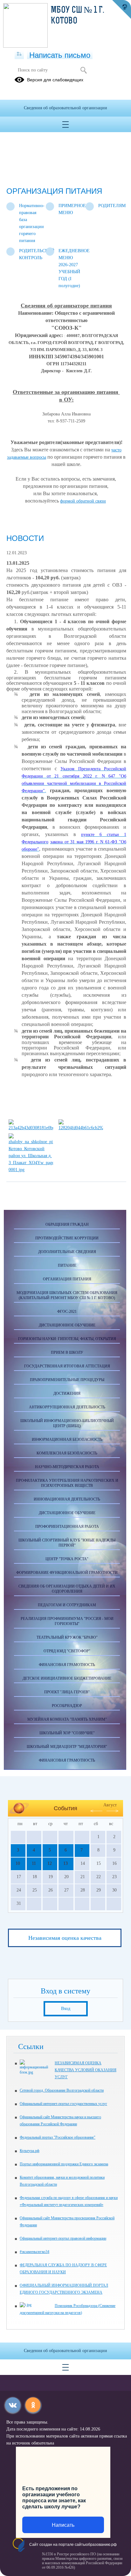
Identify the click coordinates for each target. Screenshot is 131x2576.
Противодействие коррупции (67, 1238)
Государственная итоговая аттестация (67, 1366)
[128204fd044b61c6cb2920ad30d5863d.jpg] (81, 1128)
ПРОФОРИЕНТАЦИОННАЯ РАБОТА (67, 1527)
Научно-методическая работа (67, 1467)
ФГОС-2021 (67, 1312)
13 (65, 1863)
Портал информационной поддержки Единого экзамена (64, 2164)
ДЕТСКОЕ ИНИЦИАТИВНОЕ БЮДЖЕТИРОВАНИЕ (67, 1678)
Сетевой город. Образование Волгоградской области (62, 2090)
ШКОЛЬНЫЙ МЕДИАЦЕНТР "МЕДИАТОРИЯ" (67, 1747)
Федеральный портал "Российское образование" (58, 2137)
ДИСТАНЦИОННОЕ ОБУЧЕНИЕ (67, 1325)
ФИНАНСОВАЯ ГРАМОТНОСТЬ (67, 1665)
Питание (67, 1265)
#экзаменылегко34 (34, 2252)
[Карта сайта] (19, 54)
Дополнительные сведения (67, 1252)
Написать (63, 2525)
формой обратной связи (83, 501)
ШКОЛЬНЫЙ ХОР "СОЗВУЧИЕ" (67, 1733)
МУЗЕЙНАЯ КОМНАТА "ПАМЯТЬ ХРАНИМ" (67, 1719)
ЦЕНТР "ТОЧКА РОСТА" (67, 1559)
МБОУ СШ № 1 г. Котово (77, 16)
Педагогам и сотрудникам (67, 1605)
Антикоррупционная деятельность (67, 1407)
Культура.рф (30, 2151)
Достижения (67, 1393)
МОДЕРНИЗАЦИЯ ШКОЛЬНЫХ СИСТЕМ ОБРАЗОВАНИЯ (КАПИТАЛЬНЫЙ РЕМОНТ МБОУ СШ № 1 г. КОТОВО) (67, 1295)
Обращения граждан (67, 1224)
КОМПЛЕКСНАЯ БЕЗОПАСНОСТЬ (67, 1453)
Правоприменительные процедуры (67, 1380)
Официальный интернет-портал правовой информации (63, 2238)
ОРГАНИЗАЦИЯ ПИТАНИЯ (67, 1279)
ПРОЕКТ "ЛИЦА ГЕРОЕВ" (67, 1692)
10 (18, 1863)
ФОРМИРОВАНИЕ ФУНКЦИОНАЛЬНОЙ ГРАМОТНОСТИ (67, 1573)
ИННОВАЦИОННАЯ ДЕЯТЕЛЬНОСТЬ (67, 1499)
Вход (66, 2009)
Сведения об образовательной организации (65, 108)
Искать (83, 70)
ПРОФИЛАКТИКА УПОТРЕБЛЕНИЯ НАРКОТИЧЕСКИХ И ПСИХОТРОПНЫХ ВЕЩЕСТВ (67, 1483)
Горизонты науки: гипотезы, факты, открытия (67, 1339)
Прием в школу (67, 1352)
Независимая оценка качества (65, 1938)
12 (50, 1863)
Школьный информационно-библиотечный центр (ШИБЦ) (67, 1423)
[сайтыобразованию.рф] (121, 10)
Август (110, 1805)
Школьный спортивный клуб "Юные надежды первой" (67, 1543)
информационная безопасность (67, 1440)
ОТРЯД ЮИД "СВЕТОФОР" (67, 1651)
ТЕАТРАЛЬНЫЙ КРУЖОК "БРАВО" (67, 1637)
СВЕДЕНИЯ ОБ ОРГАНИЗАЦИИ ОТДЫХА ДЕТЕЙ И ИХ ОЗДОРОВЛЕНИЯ (67, 1589)
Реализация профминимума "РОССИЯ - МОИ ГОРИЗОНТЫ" (67, 1621)
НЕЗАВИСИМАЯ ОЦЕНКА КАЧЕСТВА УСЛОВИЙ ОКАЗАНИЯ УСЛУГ (86, 2070)
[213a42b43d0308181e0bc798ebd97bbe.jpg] (31, 1128)
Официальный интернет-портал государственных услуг (63, 2104)
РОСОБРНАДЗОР (67, 1706)
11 (34, 1863)
